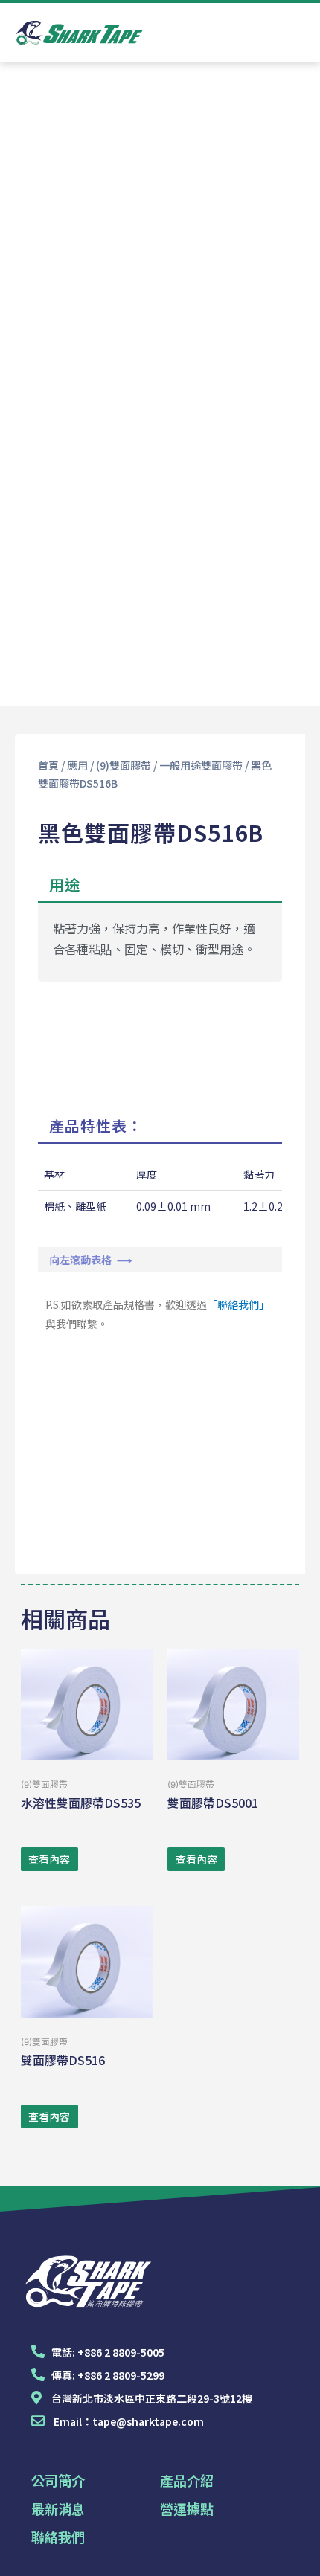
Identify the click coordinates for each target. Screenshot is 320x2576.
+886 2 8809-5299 (121, 2375)
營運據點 (187, 2508)
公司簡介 (58, 2480)
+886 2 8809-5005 (121, 2352)
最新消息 (58, 2508)
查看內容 (49, 1859)
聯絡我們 (58, 2537)
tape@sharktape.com (148, 2421)
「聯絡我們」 (238, 1304)
